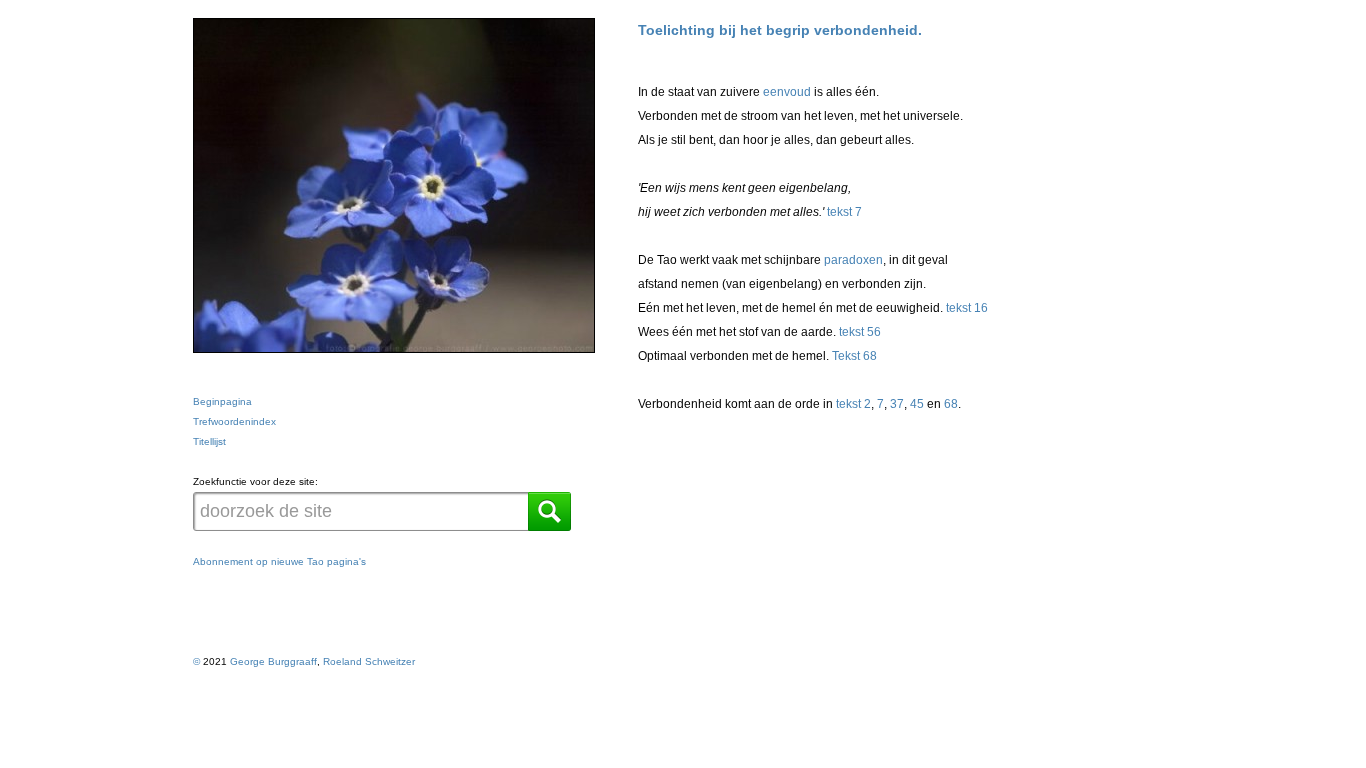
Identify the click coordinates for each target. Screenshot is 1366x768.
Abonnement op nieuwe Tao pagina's (279, 561)
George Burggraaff (273, 661)
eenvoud (787, 92)
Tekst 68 (854, 356)
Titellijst (209, 441)
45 (917, 404)
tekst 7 (844, 212)
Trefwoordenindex (234, 421)
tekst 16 (967, 308)
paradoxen (853, 260)
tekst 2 (853, 404)
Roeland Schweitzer (369, 661)
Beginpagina (222, 401)
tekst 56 (860, 332)
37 (897, 404)
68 (951, 404)
